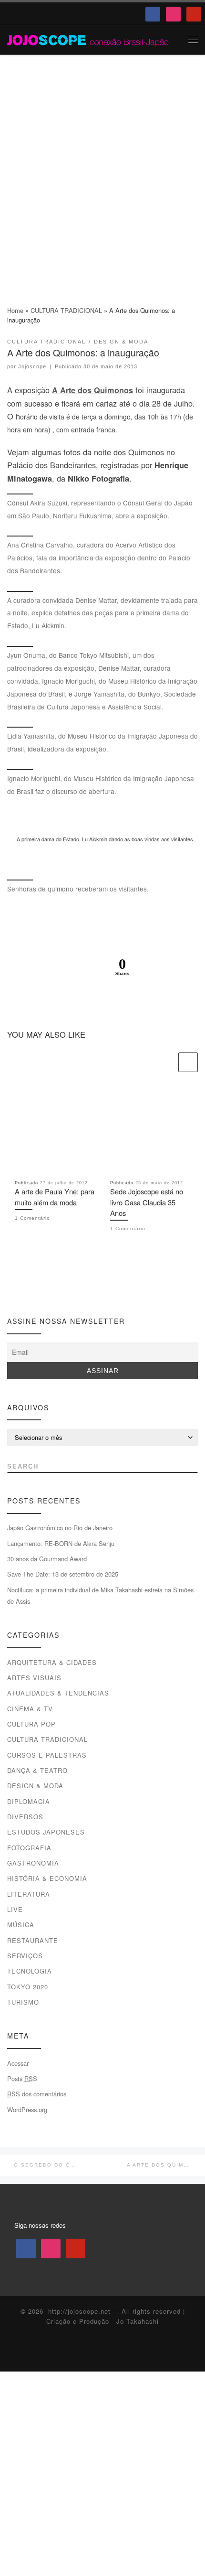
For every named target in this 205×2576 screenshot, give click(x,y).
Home (15, 310)
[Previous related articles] (167, 1062)
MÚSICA (21, 1925)
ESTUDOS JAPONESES (46, 1832)
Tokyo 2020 (28, 1987)
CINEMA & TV (30, 1709)
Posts (22, 2078)
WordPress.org (27, 2109)
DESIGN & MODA (35, 1786)
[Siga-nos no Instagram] (29, 1287)
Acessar (18, 2063)
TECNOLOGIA (30, 1971)
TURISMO (23, 2002)
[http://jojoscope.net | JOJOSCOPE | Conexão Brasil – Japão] (88, 39)
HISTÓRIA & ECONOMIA (47, 1878)
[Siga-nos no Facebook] (12, 1287)
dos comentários (37, 2094)
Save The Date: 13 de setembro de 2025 (63, 1574)
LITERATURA (29, 1894)
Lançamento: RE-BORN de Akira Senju (61, 1543)
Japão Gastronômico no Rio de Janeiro (60, 1528)
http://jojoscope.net (79, 2311)
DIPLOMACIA (29, 1801)
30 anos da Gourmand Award (47, 1559)
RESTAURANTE (33, 1940)
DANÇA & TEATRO (37, 1770)
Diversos (25, 1817)
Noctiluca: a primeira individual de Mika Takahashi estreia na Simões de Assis (100, 1595)
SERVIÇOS (25, 1956)
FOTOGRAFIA (29, 1848)
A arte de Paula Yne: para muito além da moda (55, 1197)
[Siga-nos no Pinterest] (46, 1287)
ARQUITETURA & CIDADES (52, 1662)
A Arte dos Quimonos (92, 390)
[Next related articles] (188, 1062)
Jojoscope (32, 366)
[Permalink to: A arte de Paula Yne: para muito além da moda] (55, 1129)
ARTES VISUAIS (34, 1678)
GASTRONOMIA (33, 1863)
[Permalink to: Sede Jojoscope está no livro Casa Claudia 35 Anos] (150, 1129)
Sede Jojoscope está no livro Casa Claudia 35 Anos (147, 1202)
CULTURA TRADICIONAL (66, 310)
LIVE (15, 1909)
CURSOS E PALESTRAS (47, 1755)
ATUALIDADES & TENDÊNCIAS (58, 1693)
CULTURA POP (31, 1724)
